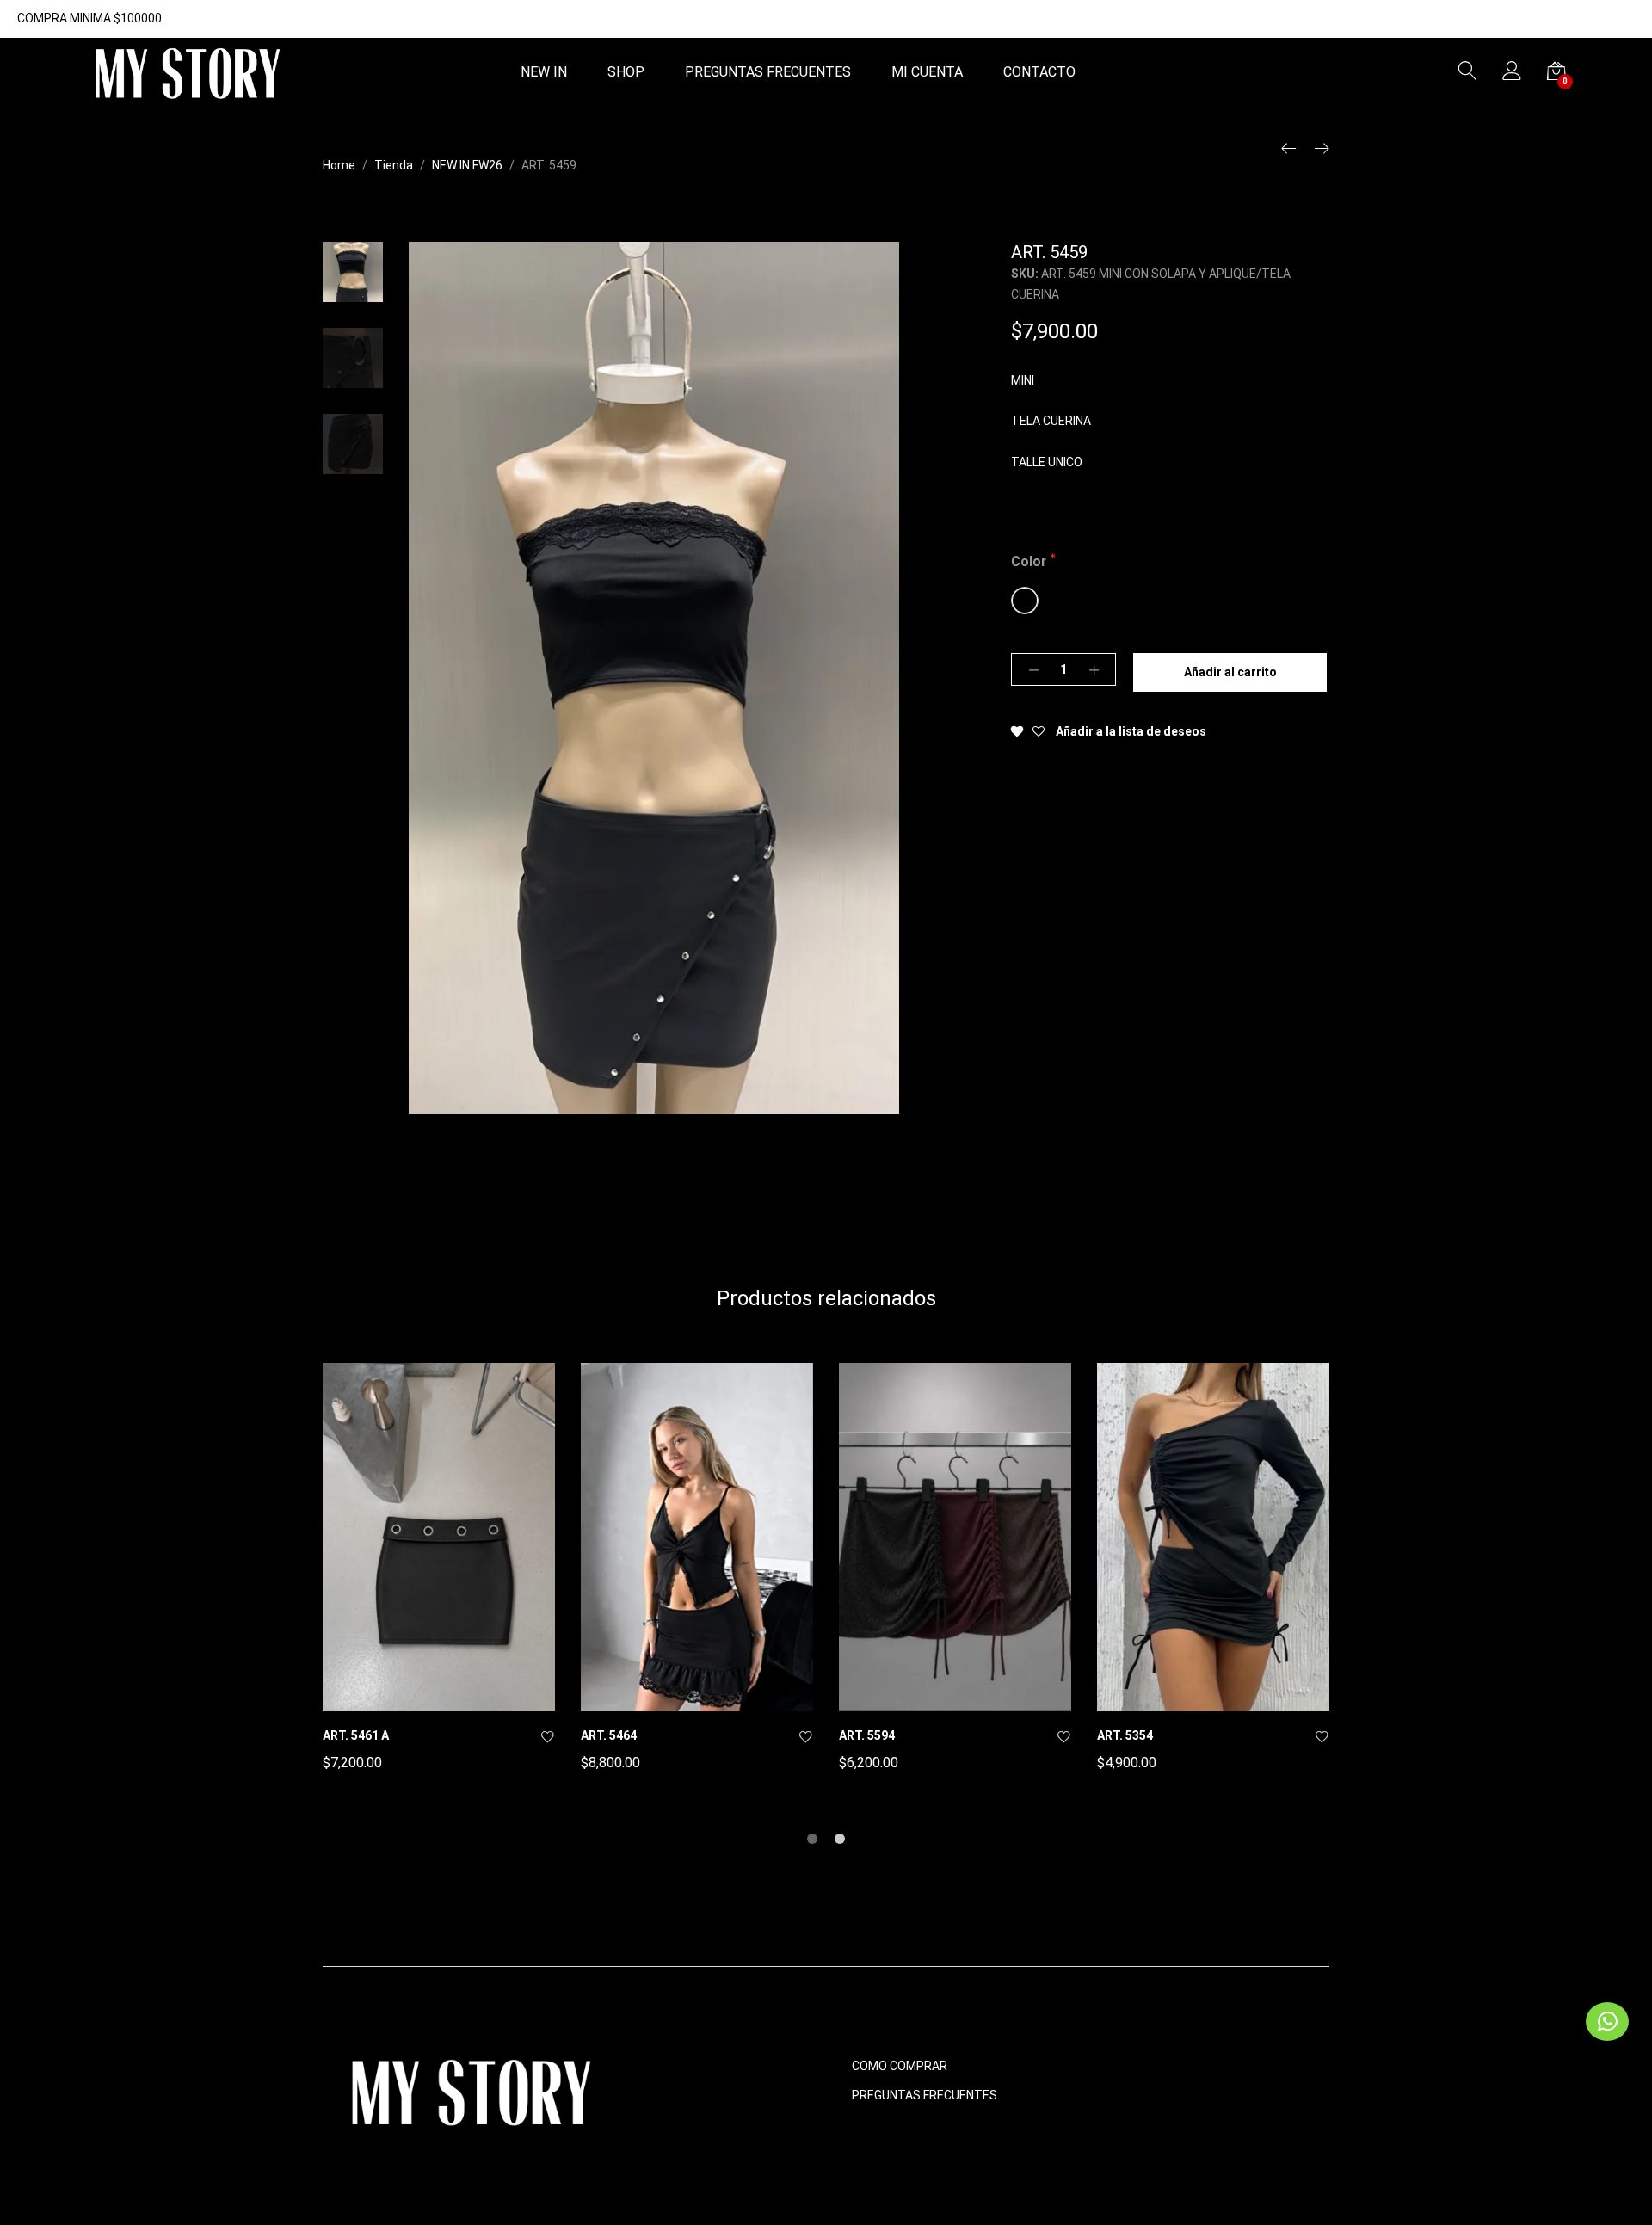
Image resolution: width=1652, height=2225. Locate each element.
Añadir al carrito (1230, 672)
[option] (654, 678)
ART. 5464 (609, 1735)
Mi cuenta (927, 72)
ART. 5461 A (356, 1735)
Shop (626, 72)
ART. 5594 (867, 1735)
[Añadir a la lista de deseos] (547, 1736)
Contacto (1039, 72)
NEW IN (544, 72)
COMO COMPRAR (900, 2066)
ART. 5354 (1125, 1735)
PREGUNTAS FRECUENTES (768, 72)
